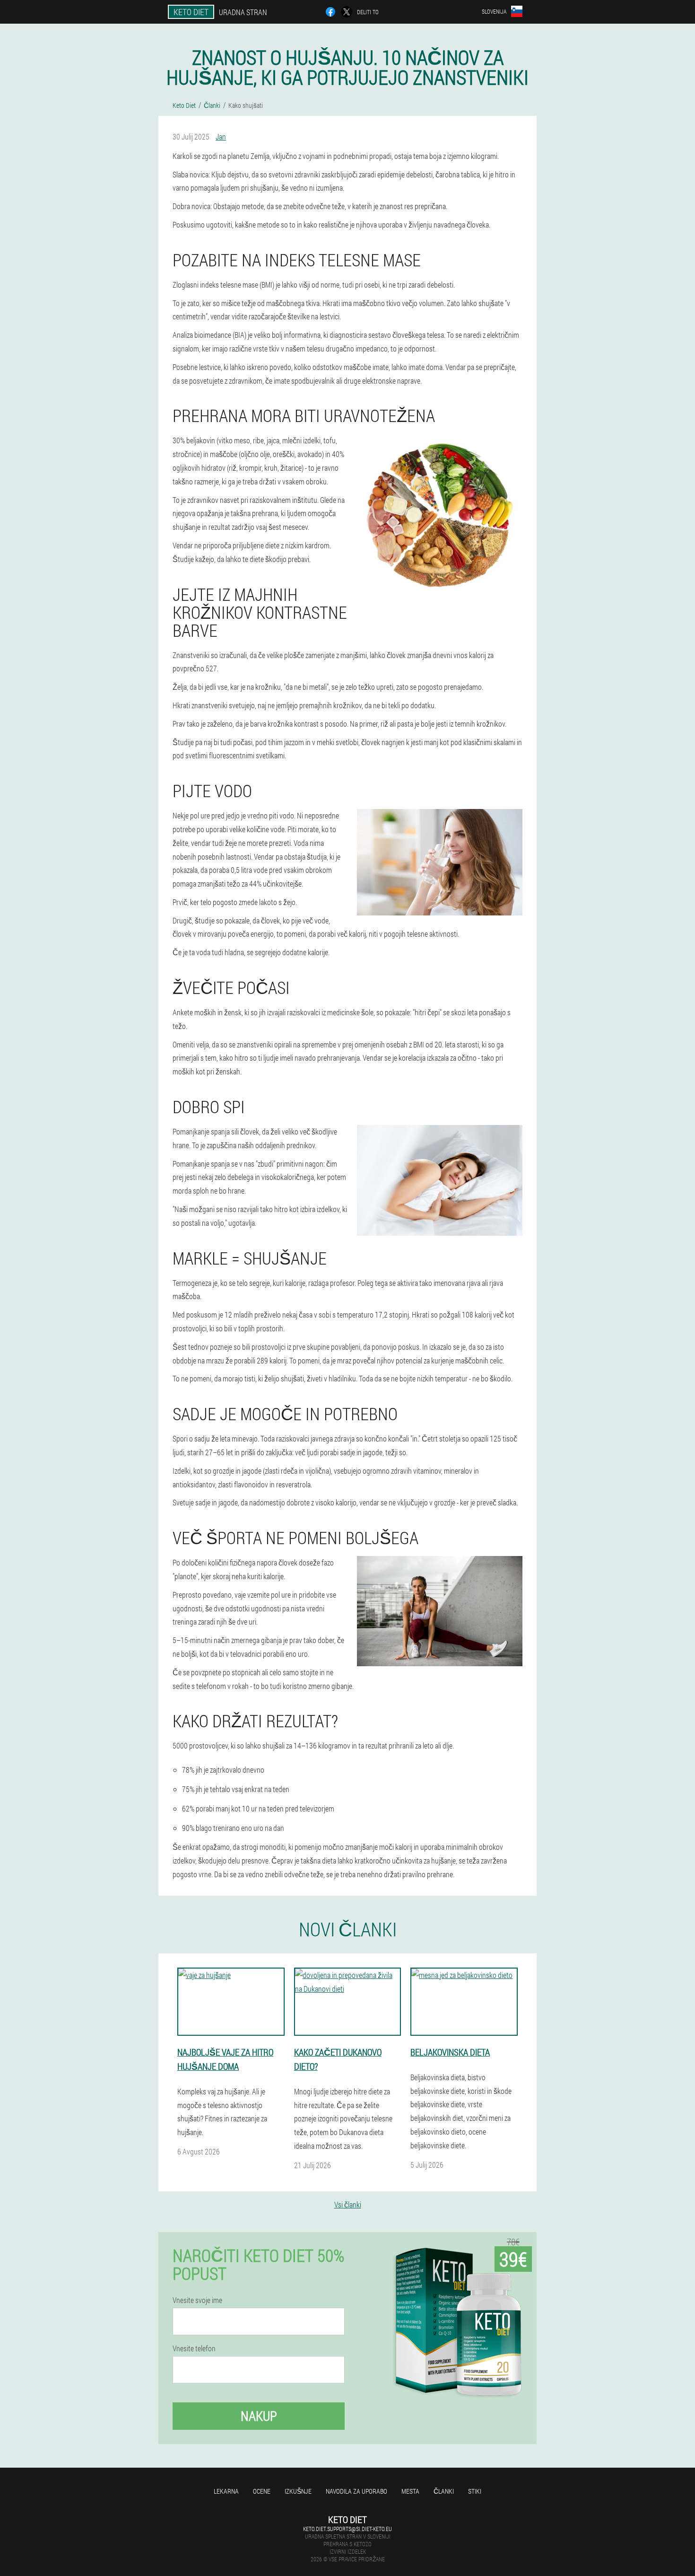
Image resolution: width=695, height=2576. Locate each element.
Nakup (259, 2416)
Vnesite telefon (194, 2348)
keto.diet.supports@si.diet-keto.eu (347, 2529)
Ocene (262, 2491)
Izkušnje (298, 2491)
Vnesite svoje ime (197, 2300)
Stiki (475, 2491)
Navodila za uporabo (356, 2491)
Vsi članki (348, 2204)
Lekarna (226, 2491)
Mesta (410, 2491)
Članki (444, 2491)
